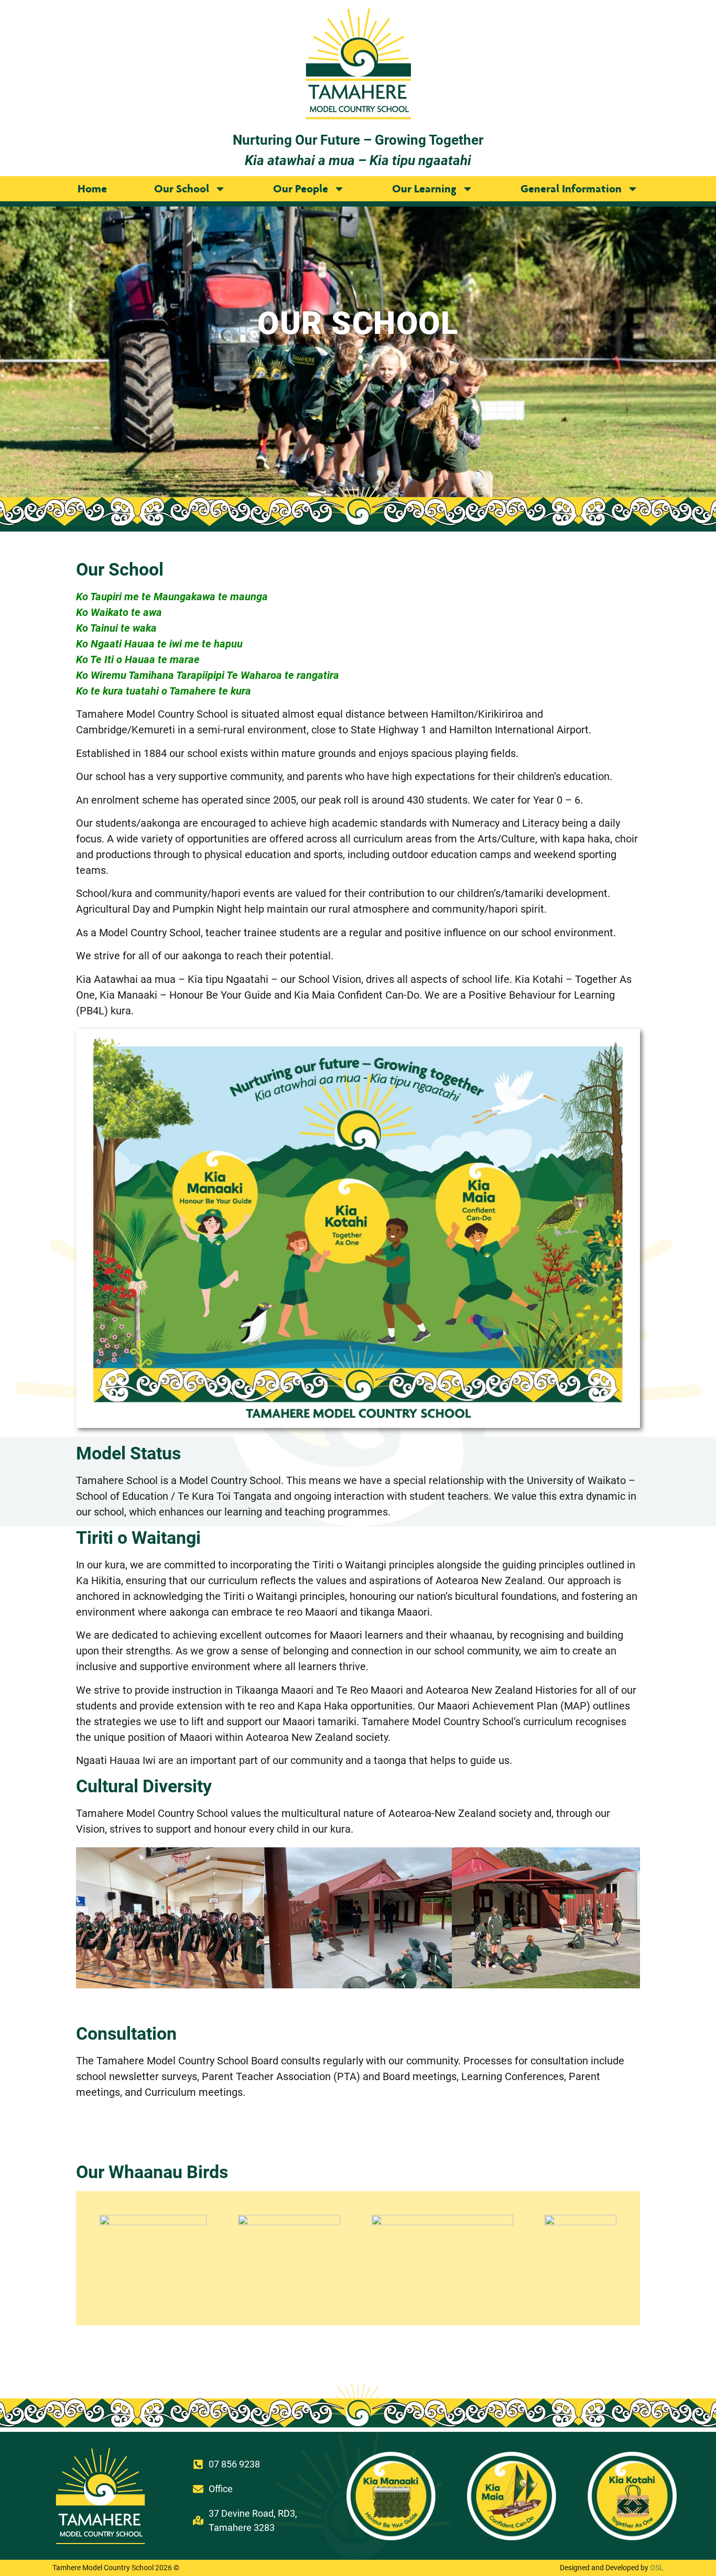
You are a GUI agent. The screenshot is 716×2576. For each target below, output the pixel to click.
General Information (571, 188)
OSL (657, 2568)
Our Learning (424, 188)
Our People (301, 188)
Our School (182, 188)
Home (92, 188)
